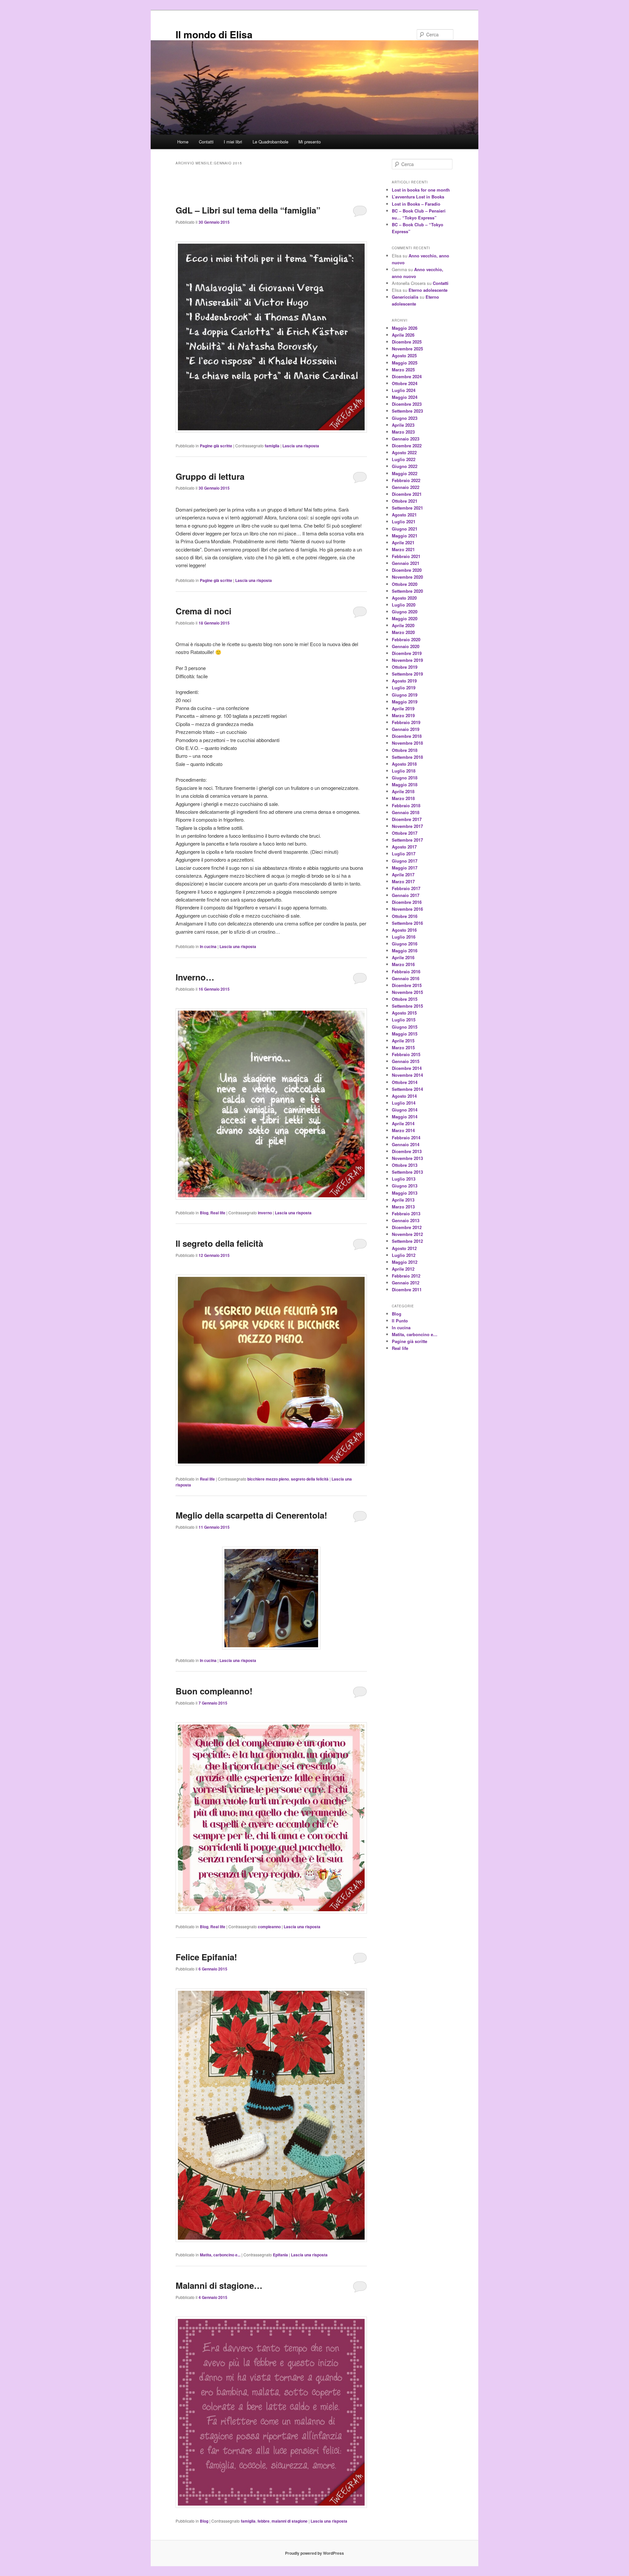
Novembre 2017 (407, 826)
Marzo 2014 (403, 1130)
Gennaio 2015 (406, 1061)
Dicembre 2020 (407, 570)
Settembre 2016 (407, 923)
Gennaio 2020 (406, 646)
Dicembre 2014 (407, 1068)
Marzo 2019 (403, 715)
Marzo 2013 (403, 1207)
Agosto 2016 (404, 930)
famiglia (272, 446)
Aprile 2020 (403, 625)
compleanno (269, 1927)
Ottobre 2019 (405, 667)
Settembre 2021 (407, 508)
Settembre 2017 (407, 840)
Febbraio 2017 (406, 888)
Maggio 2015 (405, 1034)
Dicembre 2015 (407, 985)
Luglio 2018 (404, 771)
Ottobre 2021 (405, 501)
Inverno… (195, 977)
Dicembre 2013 (407, 1151)
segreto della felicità (310, 1479)
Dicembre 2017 (407, 819)
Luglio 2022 (404, 459)
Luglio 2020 (404, 605)
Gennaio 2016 (406, 978)
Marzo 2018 (403, 798)
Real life (218, 1213)
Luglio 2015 (404, 1020)
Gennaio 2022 (406, 487)
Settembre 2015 (407, 1006)
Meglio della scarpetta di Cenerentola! (251, 1515)
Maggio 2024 (405, 397)
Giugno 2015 (405, 1027)
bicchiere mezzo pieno (268, 1479)
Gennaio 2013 (406, 1220)
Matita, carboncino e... (220, 2255)
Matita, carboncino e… (415, 1334)
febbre (264, 2521)
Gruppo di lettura (210, 476)
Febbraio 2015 (406, 1054)
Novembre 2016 (407, 909)
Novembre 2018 (407, 743)
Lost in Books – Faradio (416, 204)
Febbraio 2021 (406, 556)
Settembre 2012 (407, 1241)
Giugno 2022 (405, 466)
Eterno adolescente (428, 290)
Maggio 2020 (405, 618)
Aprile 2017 (403, 875)
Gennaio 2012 (406, 1283)
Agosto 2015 (404, 1013)
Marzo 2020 (403, 632)
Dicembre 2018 (407, 736)
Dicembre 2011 (407, 1289)
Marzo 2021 (403, 549)
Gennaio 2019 (406, 729)
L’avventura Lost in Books (418, 197)
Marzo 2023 (403, 432)
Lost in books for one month (421, 190)
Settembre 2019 (407, 674)
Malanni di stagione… (219, 2285)
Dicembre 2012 (407, 1227)
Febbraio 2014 (406, 1138)
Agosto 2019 (404, 681)
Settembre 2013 (407, 1172)
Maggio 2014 (405, 1117)
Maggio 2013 (405, 1193)
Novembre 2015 (407, 992)
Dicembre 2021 (407, 494)
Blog (204, 1213)
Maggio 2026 (405, 328)
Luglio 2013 (404, 1179)
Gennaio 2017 (406, 895)
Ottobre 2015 (405, 999)
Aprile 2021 (403, 542)
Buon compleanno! (214, 1691)
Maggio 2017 (405, 868)
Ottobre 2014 (405, 1082)
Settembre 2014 (407, 1089)
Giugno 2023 (405, 418)
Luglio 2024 (404, 390)
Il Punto (400, 1321)
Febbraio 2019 (406, 722)
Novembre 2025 (407, 349)
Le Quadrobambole (270, 142)
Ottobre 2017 (405, 833)
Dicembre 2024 (407, 376)
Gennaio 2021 (406, 563)
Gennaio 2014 (406, 1144)
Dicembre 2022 (407, 446)
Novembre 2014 (407, 1075)
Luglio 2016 (404, 937)
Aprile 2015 (403, 1041)
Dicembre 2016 (407, 902)
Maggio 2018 (405, 784)
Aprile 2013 (403, 1200)
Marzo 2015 (403, 1047)
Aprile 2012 (403, 1269)
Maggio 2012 (405, 1262)
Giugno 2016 (405, 944)
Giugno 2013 (405, 1186)
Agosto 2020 (404, 598)
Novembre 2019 (407, 660)
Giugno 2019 (405, 695)
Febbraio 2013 (406, 1213)
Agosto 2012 (404, 1248)
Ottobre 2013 (405, 1165)
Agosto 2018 (404, 764)
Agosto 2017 (404, 847)
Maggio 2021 (405, 536)
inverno (265, 1213)
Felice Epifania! (206, 1957)
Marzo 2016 (403, 964)
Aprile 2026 (403, 335)
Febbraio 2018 (406, 805)
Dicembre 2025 (407, 342)
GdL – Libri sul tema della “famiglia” (248, 210)
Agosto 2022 (404, 452)
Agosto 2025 (404, 355)
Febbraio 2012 (406, 1276)
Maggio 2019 (405, 702)
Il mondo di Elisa (214, 34)
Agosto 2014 (404, 1096)
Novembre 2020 (407, 577)
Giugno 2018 (405, 778)
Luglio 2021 (404, 522)
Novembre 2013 (407, 1158)
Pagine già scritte (216, 446)
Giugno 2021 (405, 529)
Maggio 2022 (405, 473)
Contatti (206, 142)
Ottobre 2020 (405, 584)
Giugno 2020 (405, 612)
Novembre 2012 (407, 1234)
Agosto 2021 (404, 515)
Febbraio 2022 (406, 480)
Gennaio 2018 (406, 812)
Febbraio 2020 (406, 639)
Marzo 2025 (403, 370)
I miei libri (233, 142)
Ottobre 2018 (405, 750)
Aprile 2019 (403, 709)
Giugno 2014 (405, 1110)
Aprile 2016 (403, 957)
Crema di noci (203, 611)
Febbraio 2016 (406, 971)
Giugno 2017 (405, 861)
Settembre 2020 (407, 591)
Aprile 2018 (403, 791)
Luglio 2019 (404, 688)
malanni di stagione (290, 2521)
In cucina (208, 946)
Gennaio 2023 (406, 439)
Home (183, 142)
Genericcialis (405, 297)
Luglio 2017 (404, 854)
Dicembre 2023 (407, 404)
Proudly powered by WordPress (314, 2553)
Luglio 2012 (404, 1255)
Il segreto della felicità (219, 1243)
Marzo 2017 (403, 881)
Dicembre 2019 (407, 653)
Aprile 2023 (403, 425)
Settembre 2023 (407, 411)
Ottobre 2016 (405, 916)
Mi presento (310, 142)
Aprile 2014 (403, 1123)
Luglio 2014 (404, 1103)
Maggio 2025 (405, 363)
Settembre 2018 (407, 757)
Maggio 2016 (405, 951)
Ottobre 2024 (405, 383)
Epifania (280, 2255)
